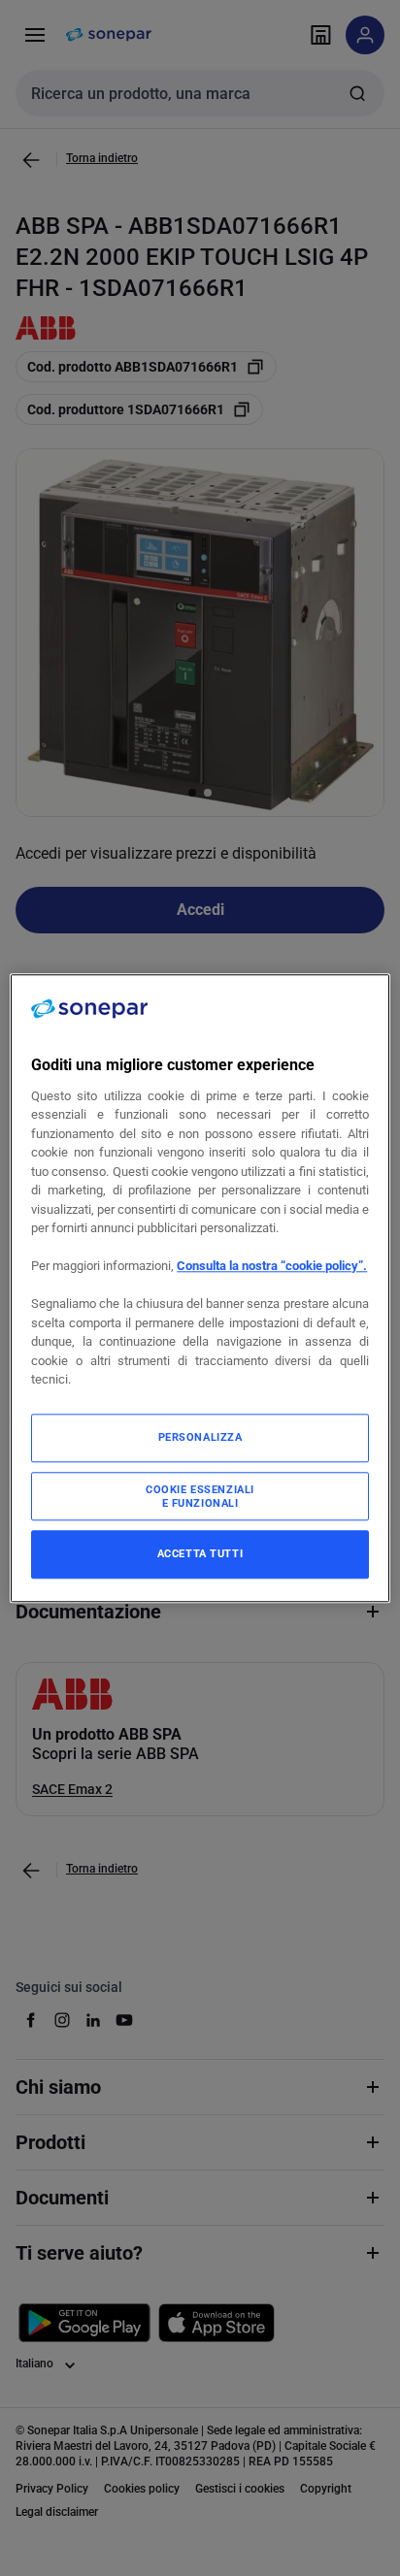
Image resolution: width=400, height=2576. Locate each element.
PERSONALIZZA (200, 1437)
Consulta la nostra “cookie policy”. (272, 1267)
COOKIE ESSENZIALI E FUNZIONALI (200, 1496)
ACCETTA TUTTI (200, 1553)
